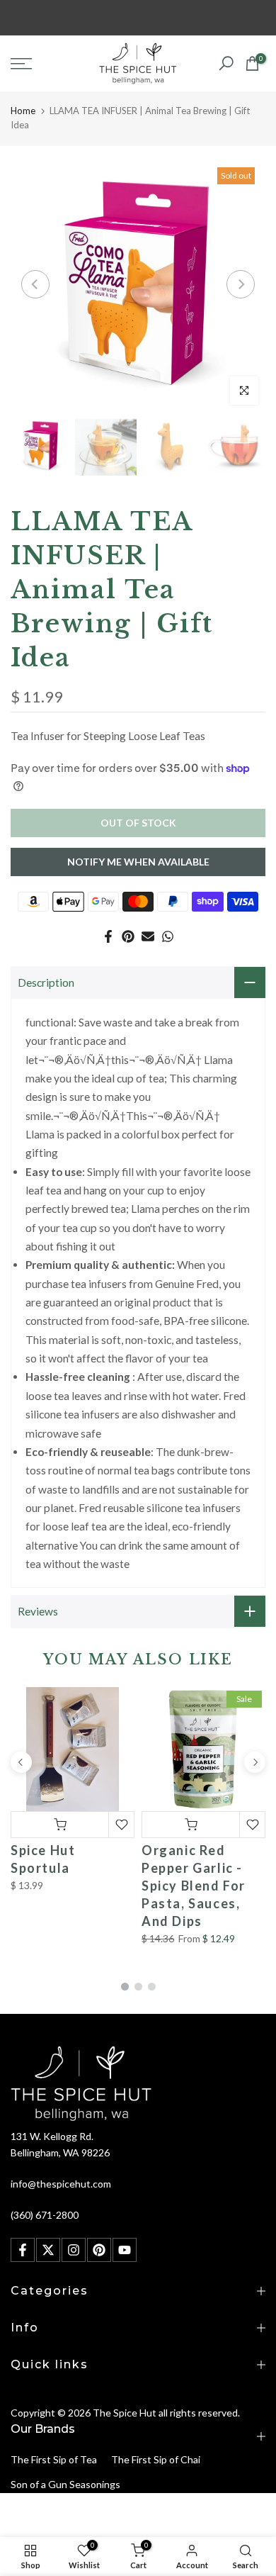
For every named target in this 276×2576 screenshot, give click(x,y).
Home (23, 111)
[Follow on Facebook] (23, 2250)
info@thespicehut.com (61, 2184)
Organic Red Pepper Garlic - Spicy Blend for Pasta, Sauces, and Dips (194, 1886)
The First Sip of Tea (54, 2459)
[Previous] (35, 284)
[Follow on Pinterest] (99, 2250)
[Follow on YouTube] (125, 2250)
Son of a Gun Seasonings (65, 2484)
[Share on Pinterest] (128, 936)
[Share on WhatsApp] (168, 936)
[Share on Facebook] (108, 936)
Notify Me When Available (138, 862)
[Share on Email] (148, 936)
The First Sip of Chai (156, 2459)
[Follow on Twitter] (48, 2250)
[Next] (241, 284)
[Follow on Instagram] (74, 2250)
